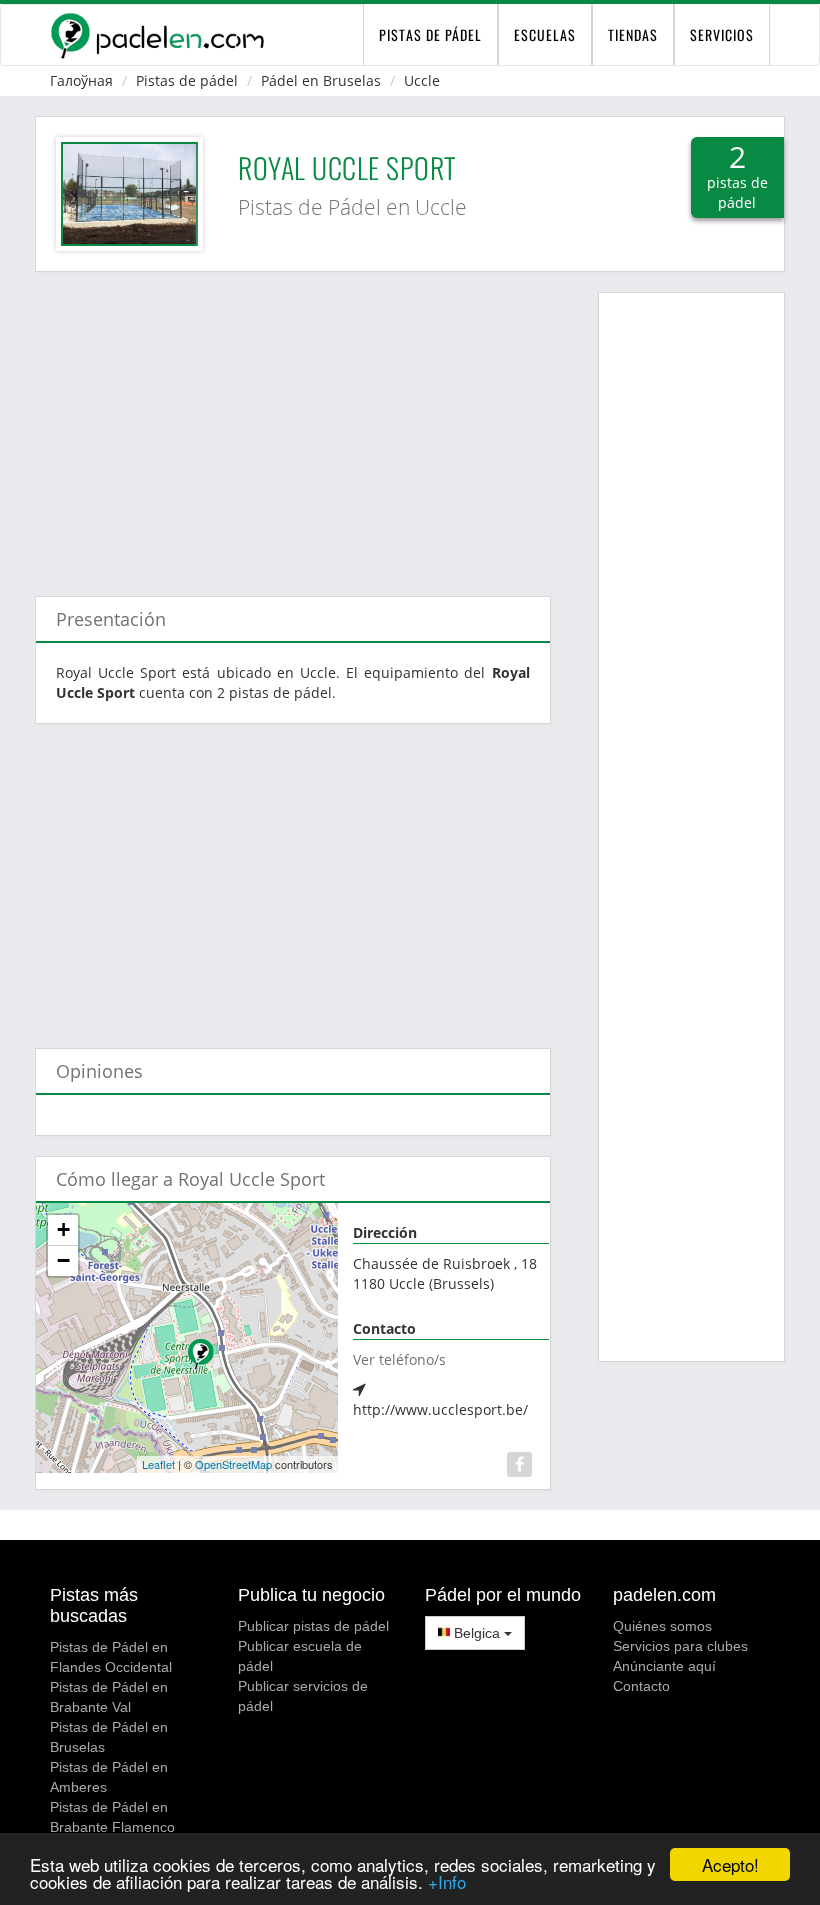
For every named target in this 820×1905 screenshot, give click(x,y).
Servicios (722, 34)
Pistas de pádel (187, 80)
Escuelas (545, 34)
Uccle (422, 80)
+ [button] (63, 1229)
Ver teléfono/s (399, 1359)
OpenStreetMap (233, 1464)
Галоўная (81, 80)
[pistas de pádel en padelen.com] (157, 35)
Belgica (477, 1633)
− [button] (63, 1260)
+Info (447, 1881)
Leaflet (158, 1464)
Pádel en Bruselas (321, 80)
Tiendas (633, 34)
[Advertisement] (293, 424)
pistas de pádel (430, 34)
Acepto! (730, 1864)
